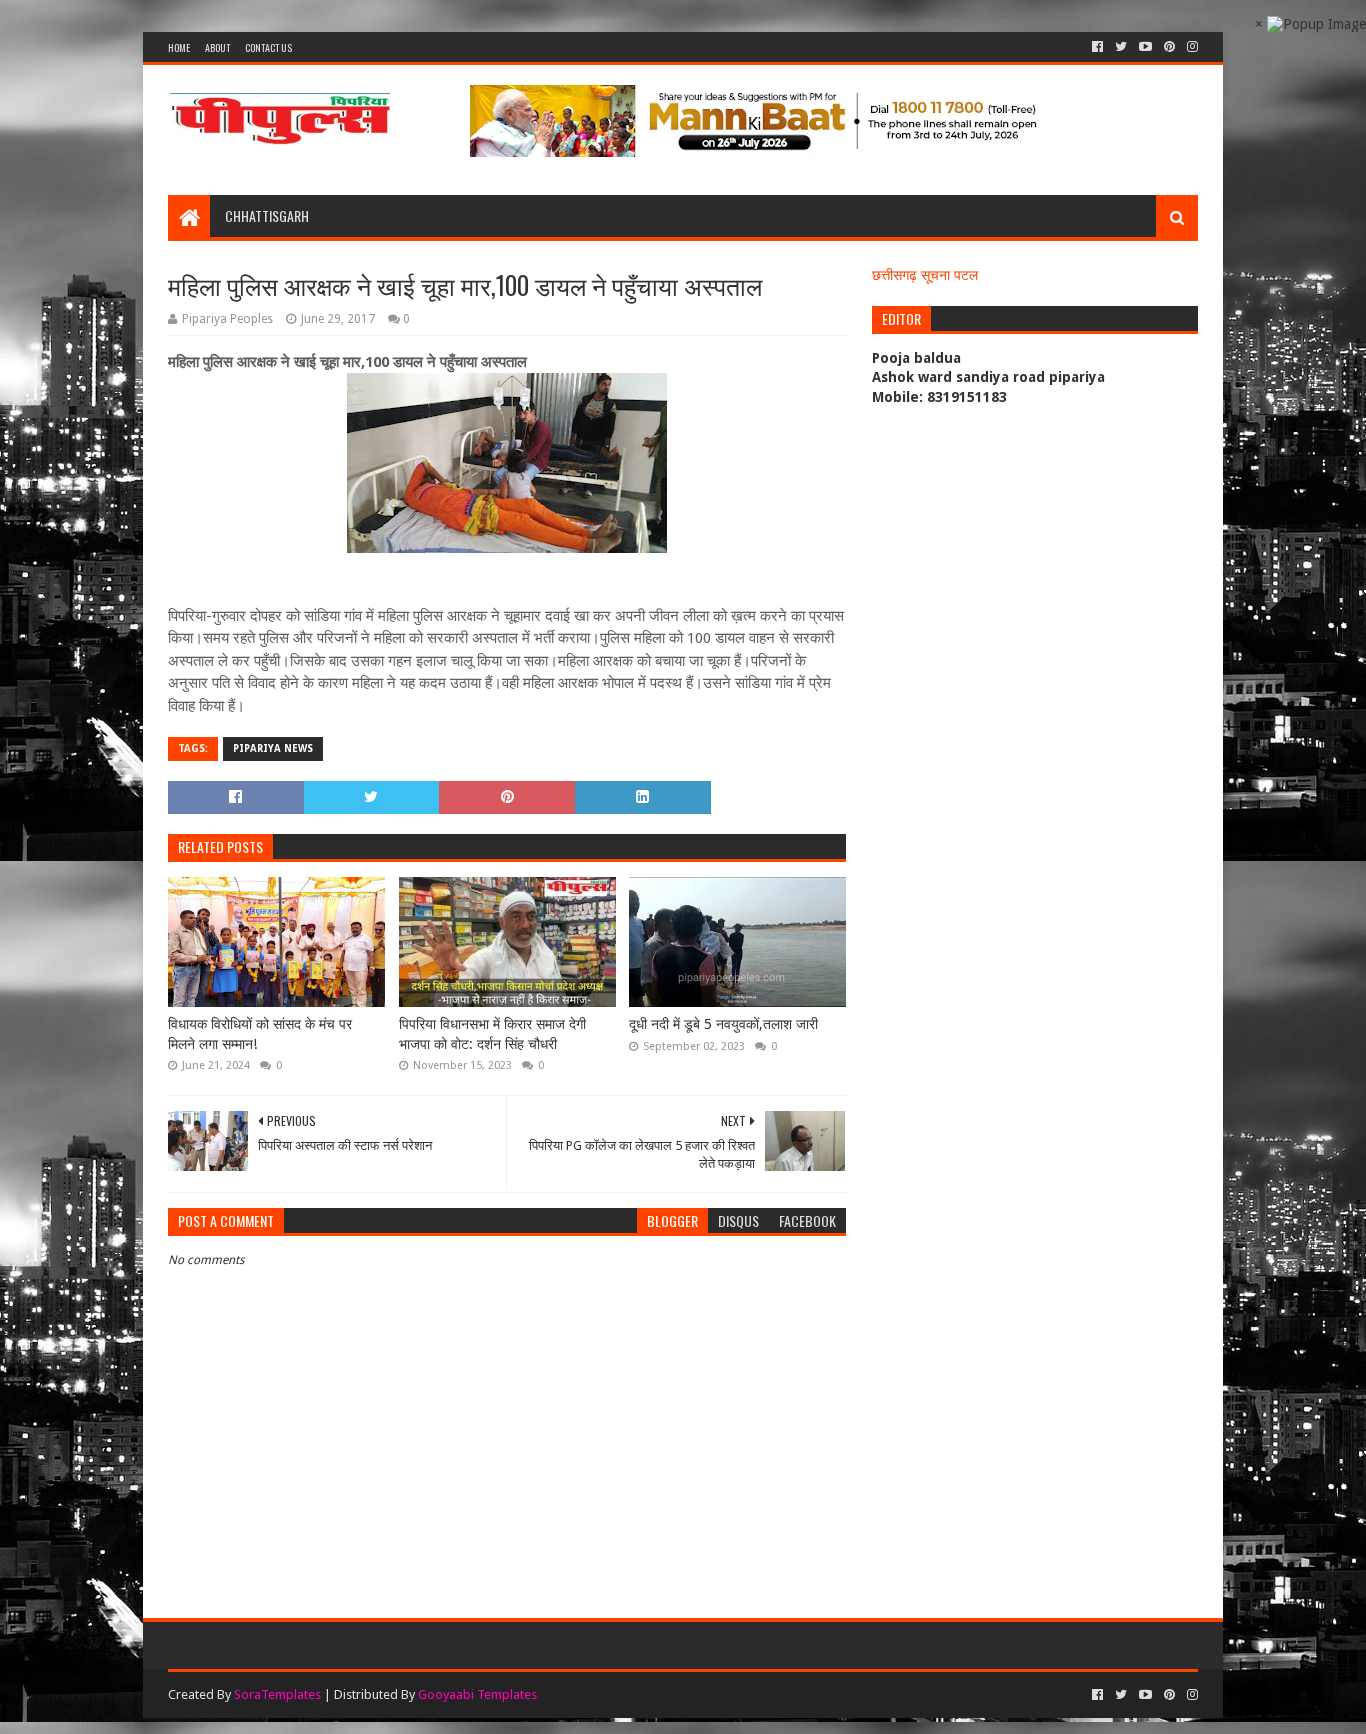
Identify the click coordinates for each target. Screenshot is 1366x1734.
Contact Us (268, 47)
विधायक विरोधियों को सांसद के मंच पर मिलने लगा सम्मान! (260, 1034)
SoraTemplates (277, 1694)
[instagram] (1190, 47)
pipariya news (273, 748)
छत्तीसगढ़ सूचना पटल (925, 275)
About (217, 47)
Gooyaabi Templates (477, 1694)
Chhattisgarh (267, 215)
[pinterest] (1169, 47)
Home (179, 47)
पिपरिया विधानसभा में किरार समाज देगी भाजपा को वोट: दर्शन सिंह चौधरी (492, 1034)
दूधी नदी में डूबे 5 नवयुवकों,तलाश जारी (723, 1024)
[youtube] (1145, 47)
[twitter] (1121, 47)
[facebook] (1097, 47)
